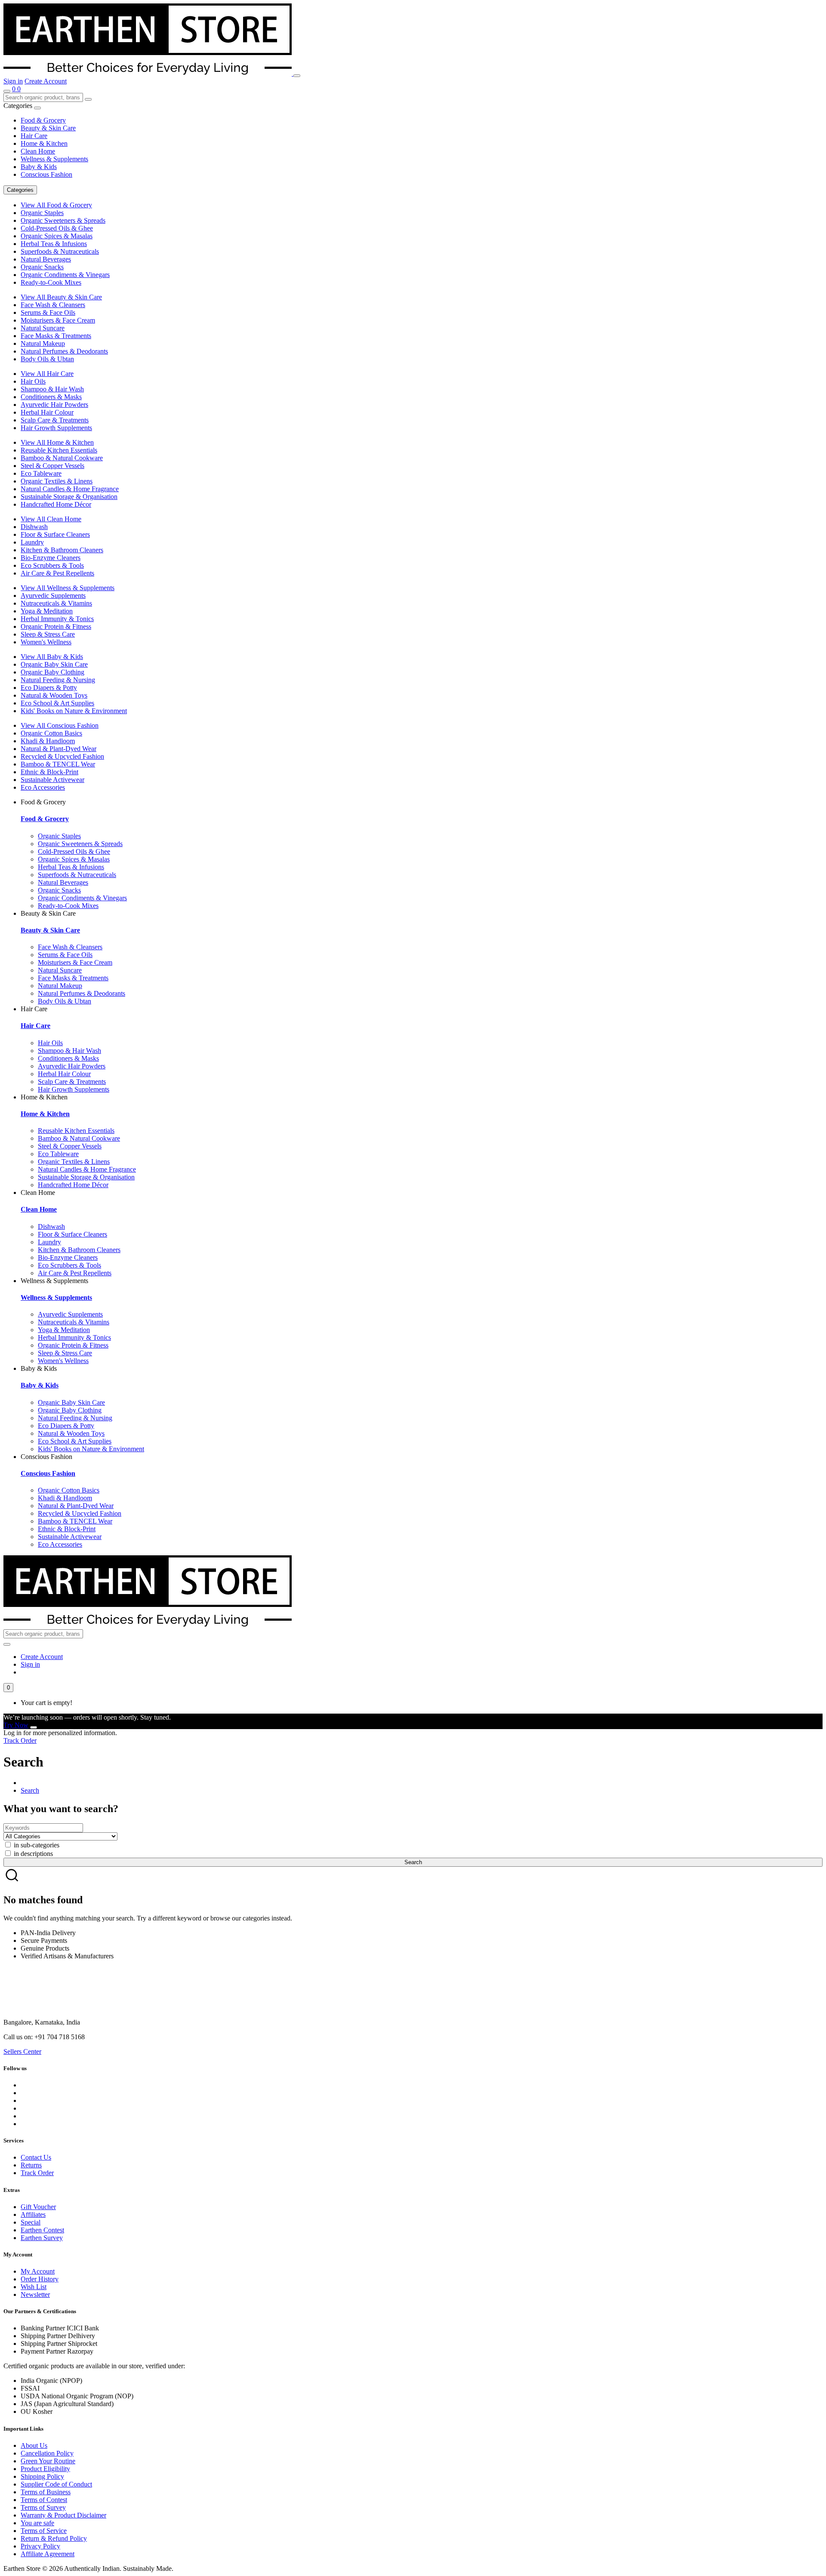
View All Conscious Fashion (60, 725)
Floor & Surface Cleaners (55, 534)
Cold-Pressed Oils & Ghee (57, 228)
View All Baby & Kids (52, 657)
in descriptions (32, 1854)
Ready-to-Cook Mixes (51, 282)
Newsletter (35, 2294)
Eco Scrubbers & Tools (52, 565)
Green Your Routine (48, 2461)
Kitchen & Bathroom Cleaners (62, 550)
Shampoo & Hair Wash (52, 389)
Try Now (16, 1725)
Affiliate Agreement (48, 2554)
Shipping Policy (42, 2476)
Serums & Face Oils (48, 312)
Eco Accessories (43, 787)
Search (30, 1790)
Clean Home (38, 151)
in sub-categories (36, 1845)
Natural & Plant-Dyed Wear (59, 749)
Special (31, 2222)
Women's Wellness (46, 642)
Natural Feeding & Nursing (58, 680)
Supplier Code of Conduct (56, 2484)
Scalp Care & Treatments (55, 420)
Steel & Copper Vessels (52, 466)
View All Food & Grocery (56, 205)
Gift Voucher (38, 2207)
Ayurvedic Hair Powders (54, 405)
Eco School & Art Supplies (57, 703)
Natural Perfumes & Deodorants (64, 351)
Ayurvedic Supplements (53, 596)
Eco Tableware (41, 473)
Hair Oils (33, 381)
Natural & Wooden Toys (54, 695)
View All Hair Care (47, 374)
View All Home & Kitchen (57, 442)
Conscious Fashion (46, 174)
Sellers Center (22, 2051)
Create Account (46, 81)
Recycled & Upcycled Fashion (62, 756)
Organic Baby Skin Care (54, 664)
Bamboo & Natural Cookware (62, 458)
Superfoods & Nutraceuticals (60, 251)
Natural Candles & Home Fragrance (70, 489)
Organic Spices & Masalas (57, 236)
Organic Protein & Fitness (56, 626)
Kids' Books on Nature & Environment (74, 711)
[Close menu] (37, 108)
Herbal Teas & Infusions (54, 244)
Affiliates (33, 2214)
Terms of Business (46, 2492)
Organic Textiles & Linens (57, 481)
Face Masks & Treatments (56, 336)
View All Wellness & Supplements (68, 588)
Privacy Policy (40, 2546)
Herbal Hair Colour (47, 412)
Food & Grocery (43, 120)
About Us (34, 2445)
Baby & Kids (39, 167)
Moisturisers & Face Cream (58, 320)
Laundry (32, 542)
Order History (40, 2279)
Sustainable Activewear (52, 780)
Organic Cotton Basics (51, 733)
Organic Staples (42, 213)
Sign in (13, 81)
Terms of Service (44, 2531)
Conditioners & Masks (51, 397)
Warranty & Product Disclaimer (63, 2515)
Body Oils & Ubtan (47, 359)
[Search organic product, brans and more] (7, 91)
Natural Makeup (43, 343)
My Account (38, 2271)
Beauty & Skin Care (48, 128)
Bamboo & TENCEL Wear (58, 764)
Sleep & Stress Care (48, 634)
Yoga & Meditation (47, 611)
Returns (31, 2165)
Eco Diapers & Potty (49, 688)
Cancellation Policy (47, 2453)
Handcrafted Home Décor (56, 504)
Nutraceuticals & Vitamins (56, 603)
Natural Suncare (43, 328)
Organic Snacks (42, 267)
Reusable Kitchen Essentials (59, 450)
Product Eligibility (45, 2469)
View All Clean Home (51, 519)
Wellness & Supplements (54, 159)
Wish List (34, 2287)
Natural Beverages (46, 259)
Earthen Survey (42, 2238)
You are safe (37, 2523)
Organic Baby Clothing (52, 672)
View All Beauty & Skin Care (61, 297)
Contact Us (36, 2157)
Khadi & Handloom (48, 741)
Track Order (20, 1740)
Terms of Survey (43, 2507)
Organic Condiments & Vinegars (65, 275)
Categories (20, 190)
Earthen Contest (42, 2230)
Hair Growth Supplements (56, 428)
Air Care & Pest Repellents (57, 573)
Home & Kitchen (44, 143)
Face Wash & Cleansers (53, 305)
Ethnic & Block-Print (49, 772)
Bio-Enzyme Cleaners (51, 558)
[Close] (34, 1727)
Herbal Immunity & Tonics (57, 619)
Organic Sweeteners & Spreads (63, 220)
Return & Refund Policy (54, 2538)
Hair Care (34, 136)
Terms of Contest (44, 2500)
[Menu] (297, 76)
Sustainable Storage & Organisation (69, 497)
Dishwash (34, 527)
